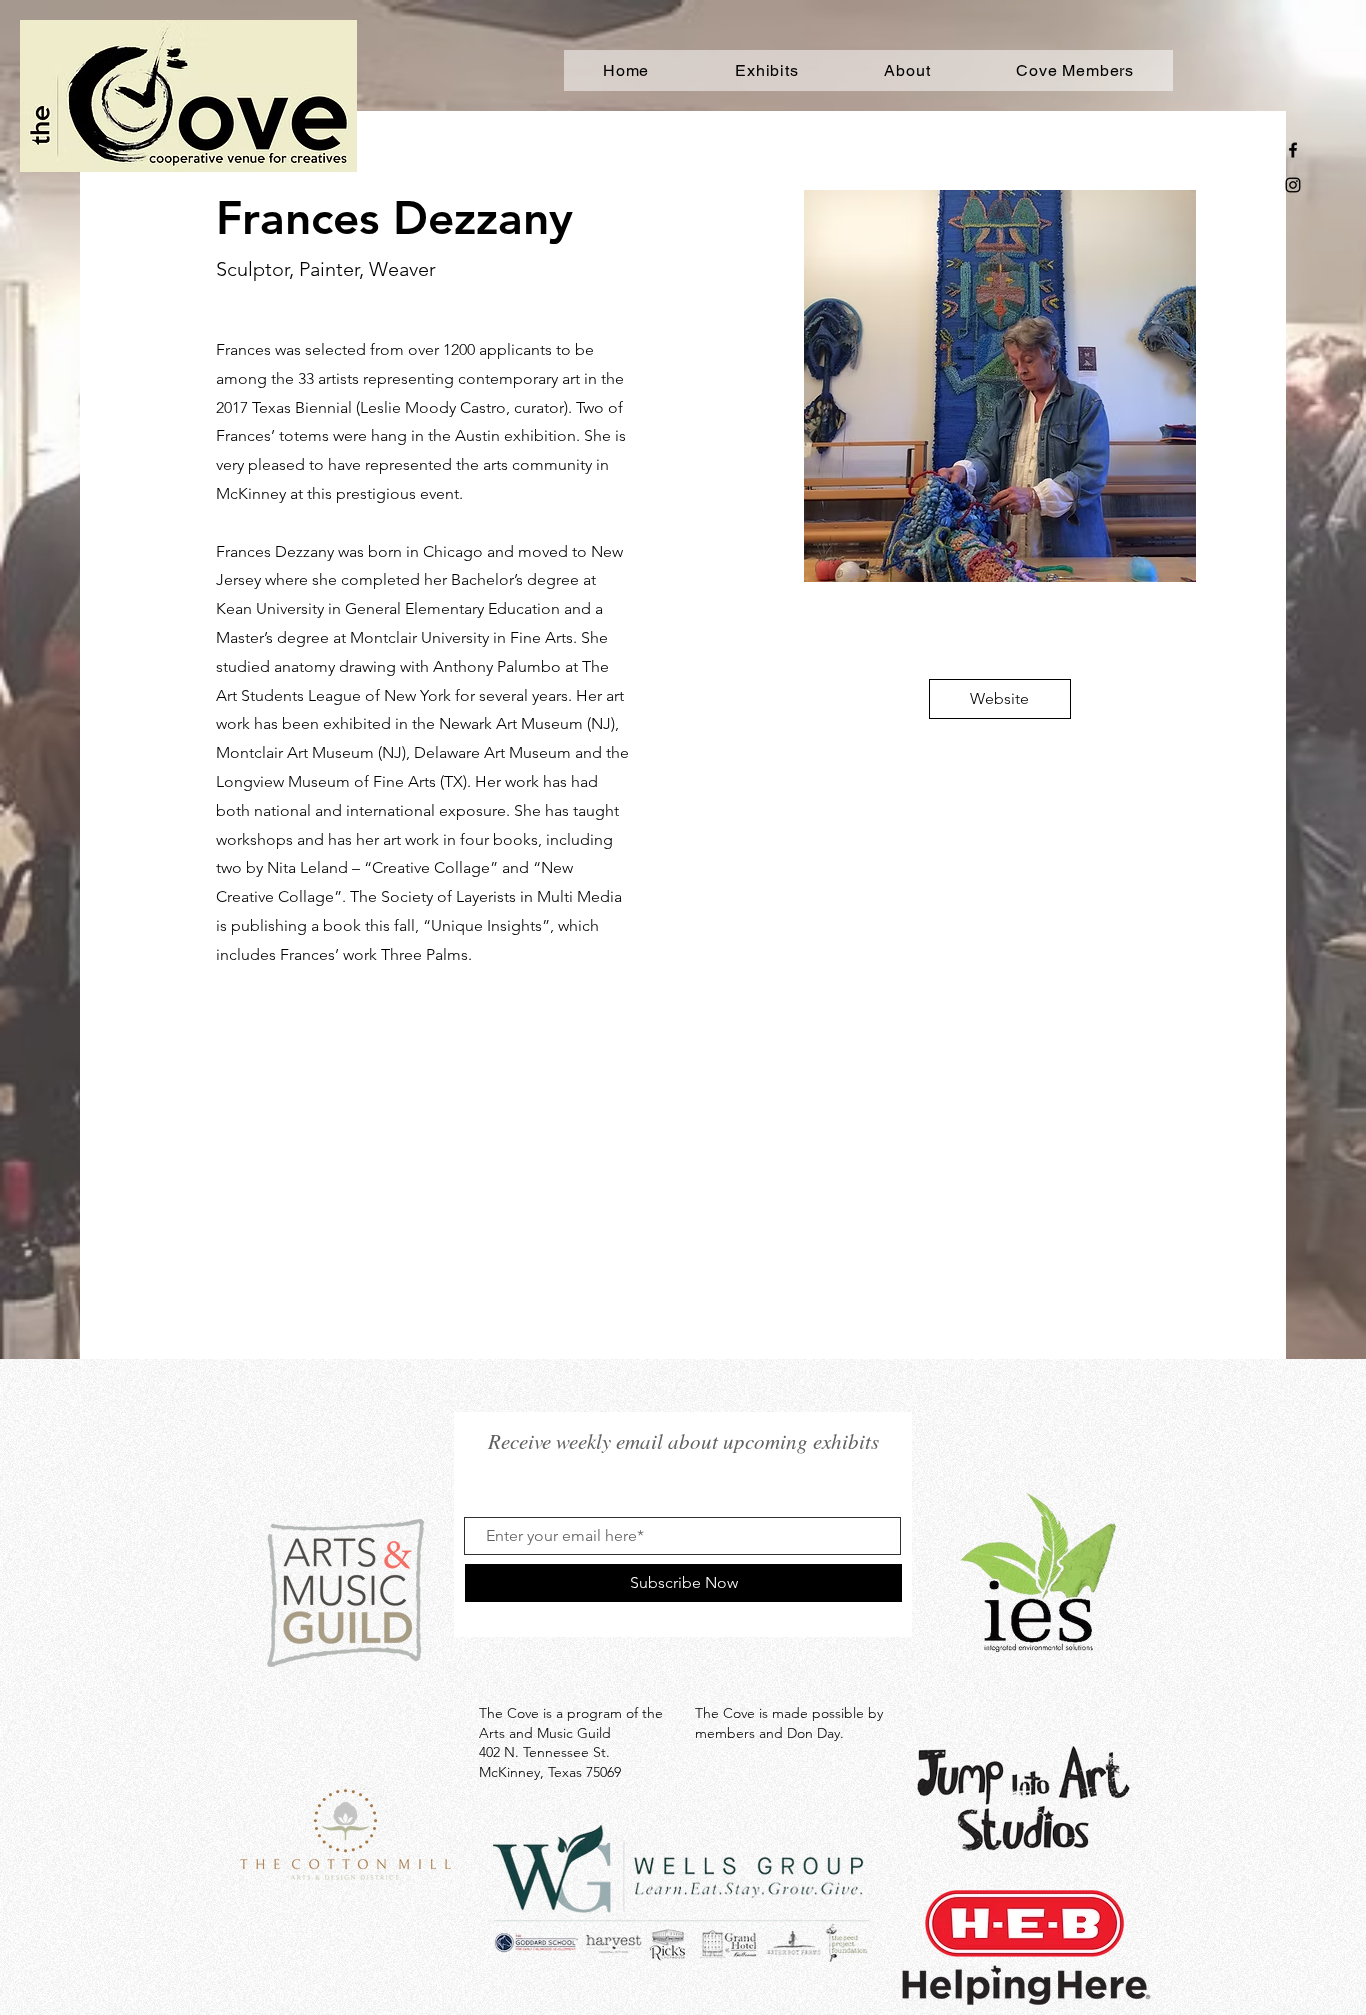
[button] (1000, 699)
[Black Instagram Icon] (1293, 185)
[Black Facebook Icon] (1293, 150)
